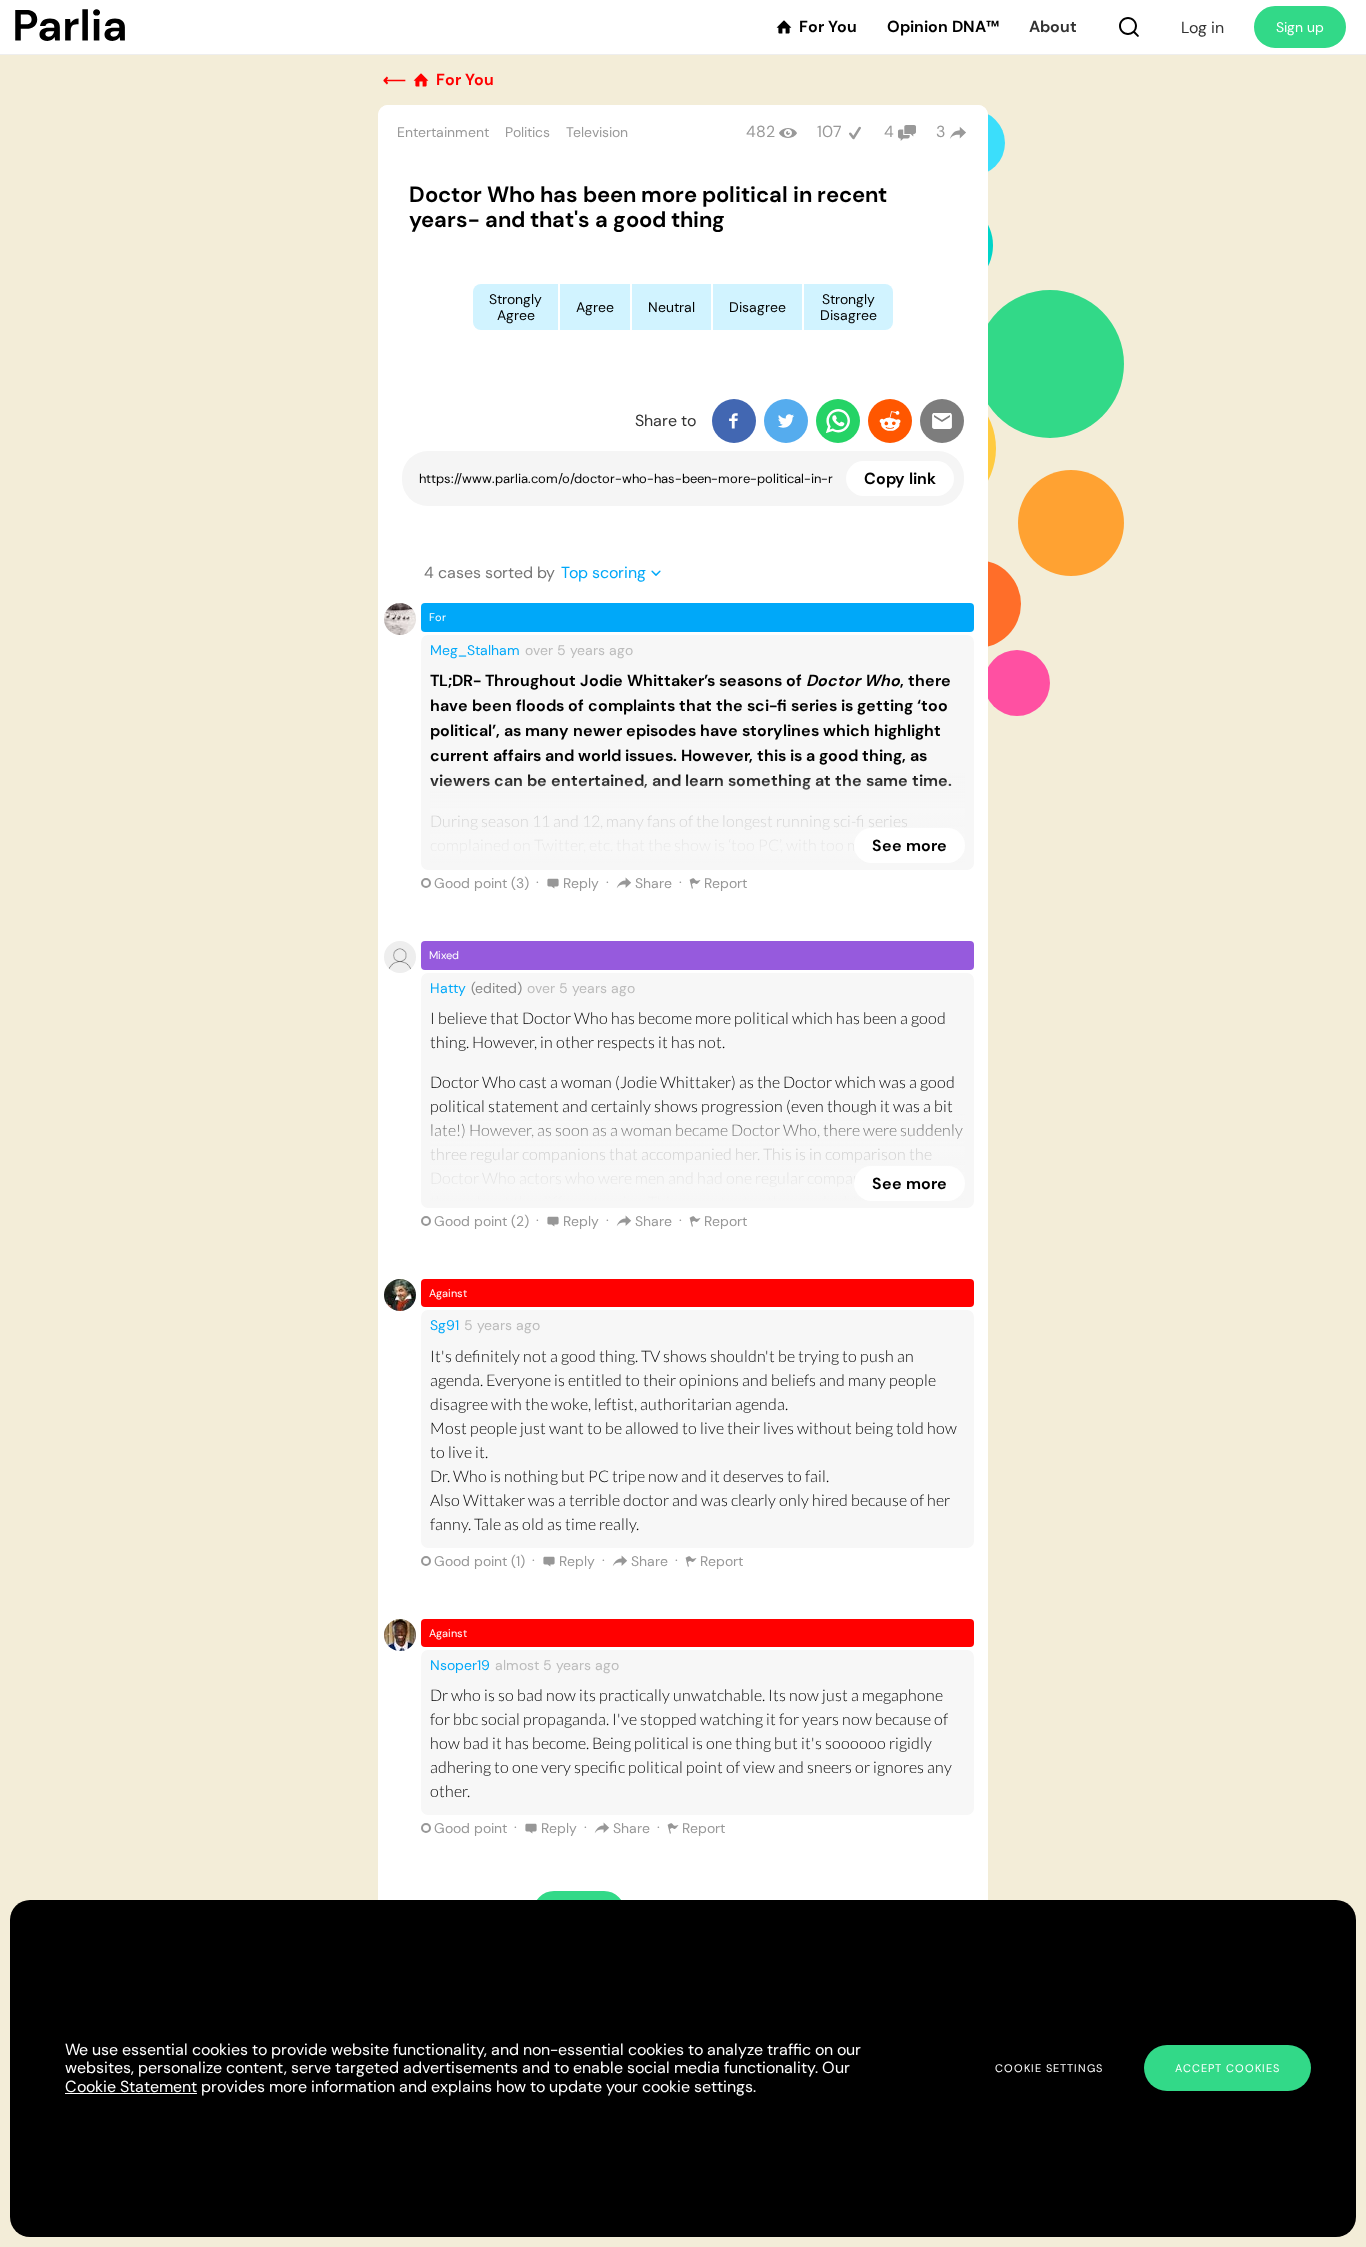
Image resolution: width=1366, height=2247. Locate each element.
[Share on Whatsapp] (838, 421)
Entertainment (443, 132)
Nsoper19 (460, 1665)
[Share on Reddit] (890, 421)
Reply (581, 883)
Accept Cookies (1227, 2068)
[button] (1129, 27)
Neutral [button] (671, 307)
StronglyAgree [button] (515, 307)
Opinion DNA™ (943, 27)
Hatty (448, 988)
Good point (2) (481, 1221)
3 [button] (940, 131)
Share (653, 883)
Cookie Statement (131, 2086)
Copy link (900, 478)
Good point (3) (481, 883)
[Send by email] (942, 421)
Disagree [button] (757, 307)
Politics (527, 132)
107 (829, 131)
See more (909, 845)
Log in (1202, 27)
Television (597, 132)
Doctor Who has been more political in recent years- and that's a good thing (648, 207)
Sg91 (444, 1325)
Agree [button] (595, 307)
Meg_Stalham (475, 650)
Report (725, 883)
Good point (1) (479, 1561)
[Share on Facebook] (734, 421)
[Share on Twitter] (786, 421)
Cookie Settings (1049, 2068)
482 (760, 131)
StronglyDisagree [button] (848, 307)
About (1053, 27)
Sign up (1300, 27)
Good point (470, 1828)
